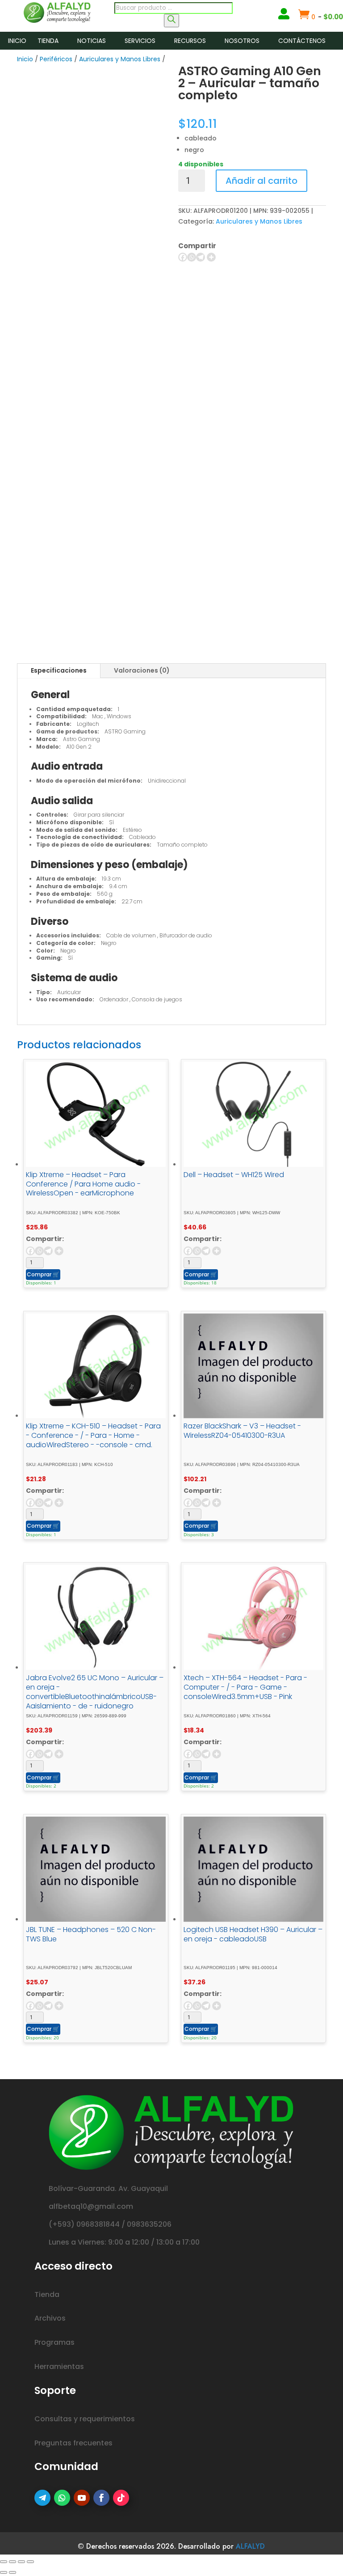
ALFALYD (250, 2546)
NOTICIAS (92, 41)
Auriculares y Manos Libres (120, 59)
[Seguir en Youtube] (82, 2498)
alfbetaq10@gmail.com (91, 2206)
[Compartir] (21, 2562)
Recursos (190, 41)
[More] (211, 257)
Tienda (48, 41)
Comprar (43, 1274)
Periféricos (56, 59)
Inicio (17, 41)
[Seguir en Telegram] (42, 2498)
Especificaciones (59, 670)
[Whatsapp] (192, 257)
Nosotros (242, 41)
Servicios (140, 41)
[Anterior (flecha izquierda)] (4, 2572)
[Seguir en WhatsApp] (62, 2498)
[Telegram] (201, 257)
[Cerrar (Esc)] (30, 2562)
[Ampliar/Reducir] (4, 2562)
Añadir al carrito (261, 181)
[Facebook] (183, 257)
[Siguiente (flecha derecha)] (13, 2572)
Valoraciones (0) (142, 670)
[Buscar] (171, 21)
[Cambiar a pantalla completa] (13, 2562)
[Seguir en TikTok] (121, 2498)
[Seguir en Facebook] (101, 2498)
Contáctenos (302, 41)
